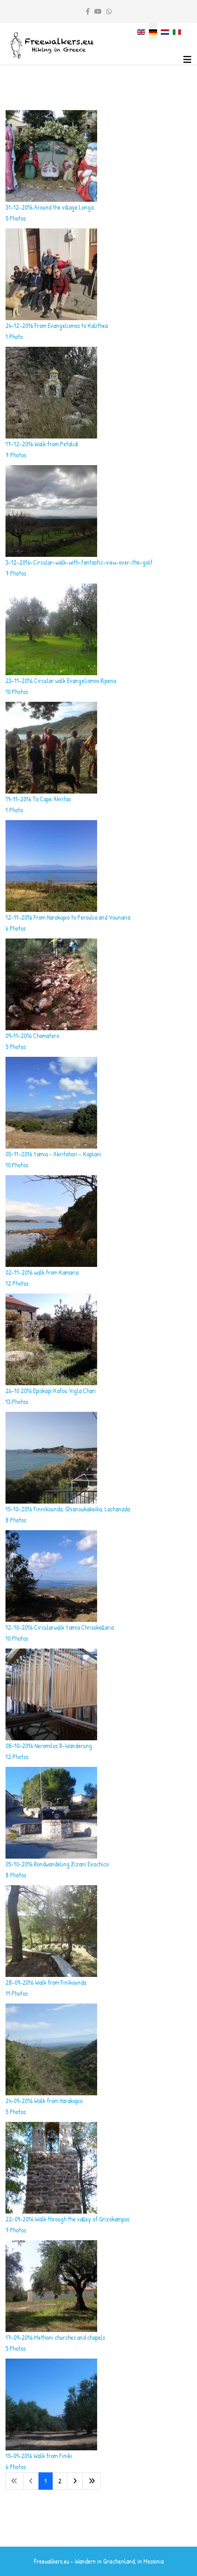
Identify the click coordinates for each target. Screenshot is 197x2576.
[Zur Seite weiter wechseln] (75, 2481)
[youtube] (98, 11)
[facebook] (88, 11)
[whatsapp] (109, 11)
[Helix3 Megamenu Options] (187, 59)
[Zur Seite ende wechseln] (92, 2481)
